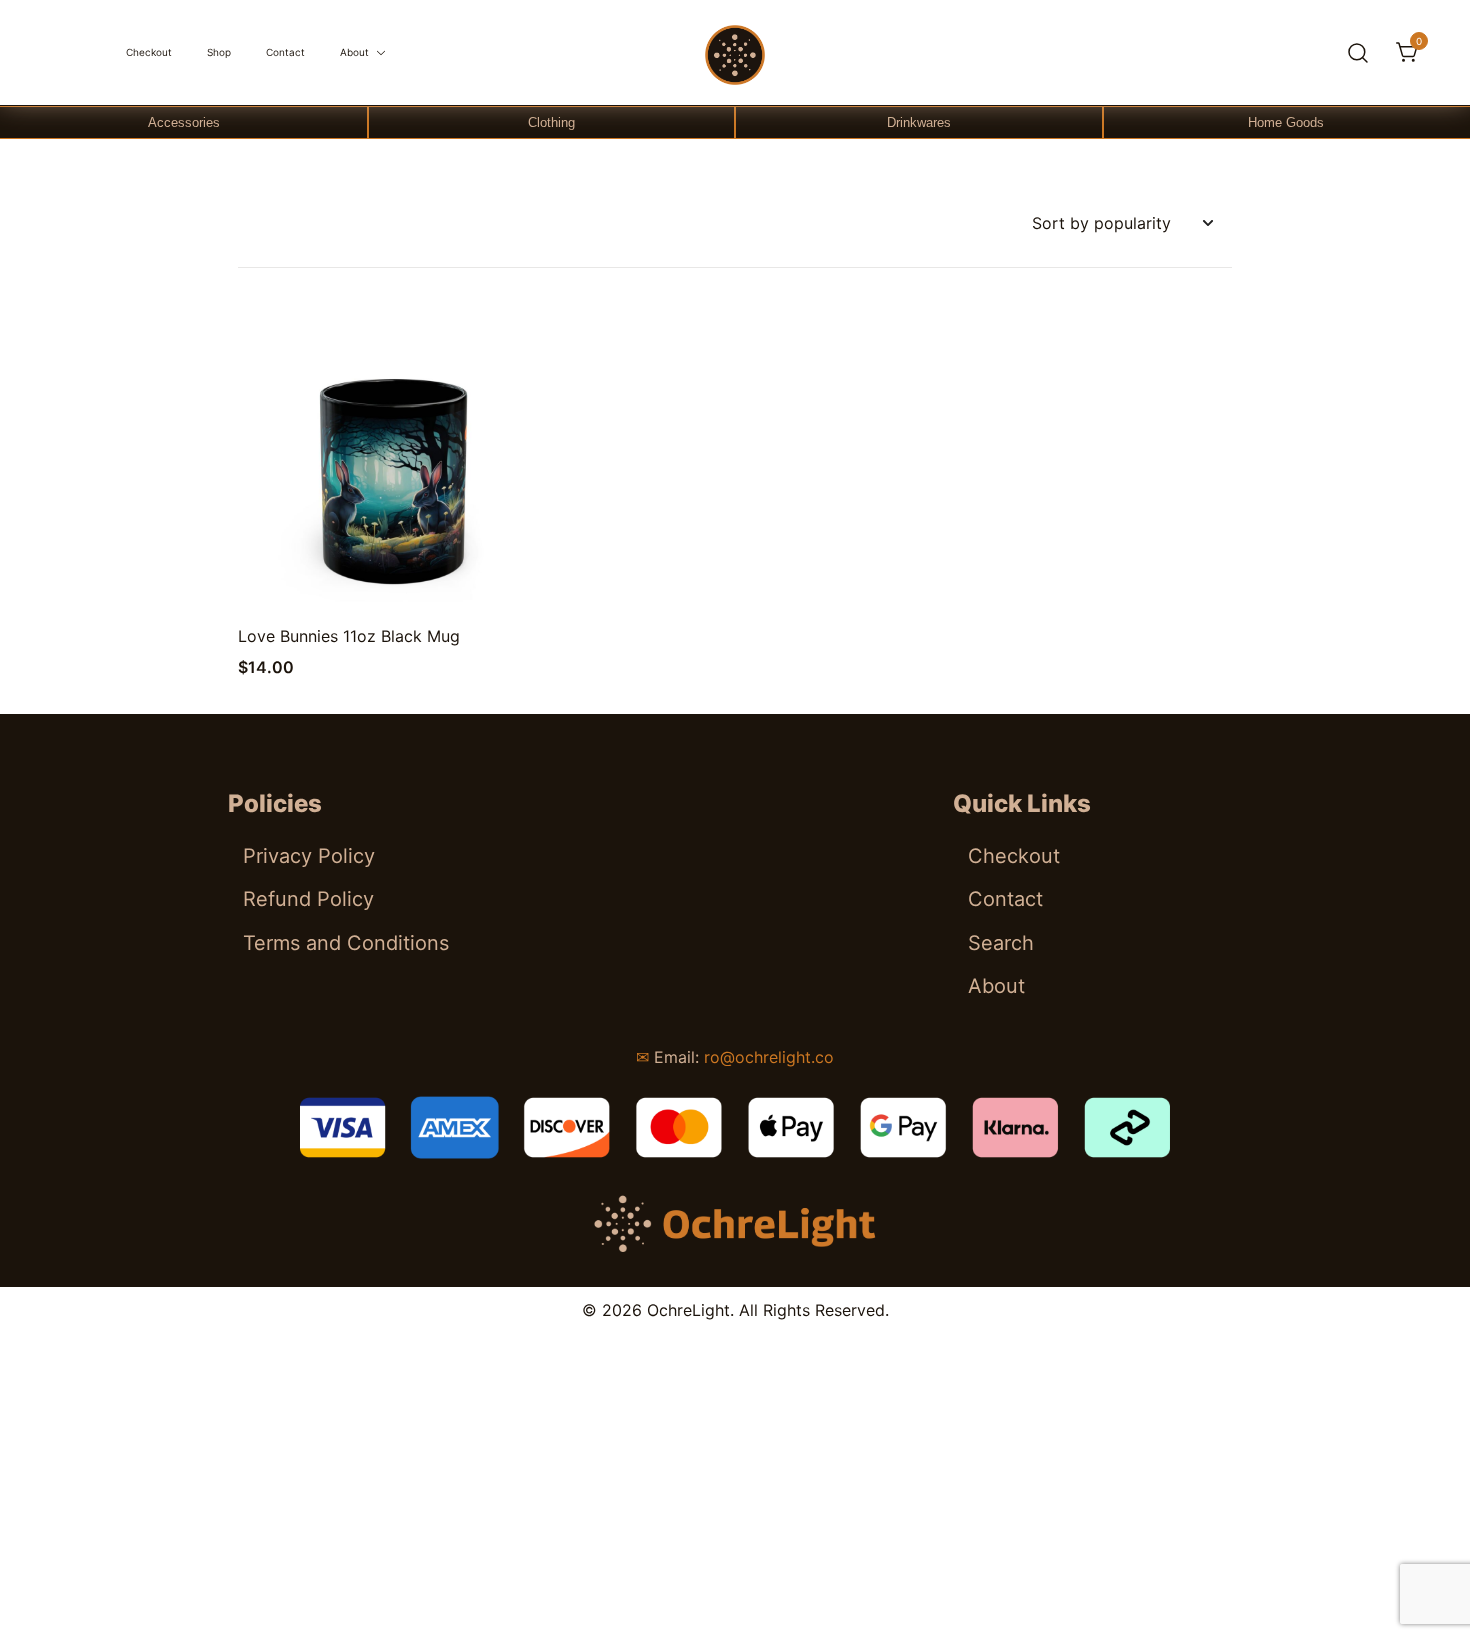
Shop (219, 52)
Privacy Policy (309, 856)
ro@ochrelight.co (769, 1057)
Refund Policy (308, 899)
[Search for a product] (1358, 52)
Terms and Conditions (346, 943)
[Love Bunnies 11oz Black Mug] (393, 463)
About (354, 52)
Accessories (184, 122)
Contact (285, 52)
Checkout (149, 52)
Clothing (551, 122)
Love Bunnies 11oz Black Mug (349, 636)
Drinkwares (919, 122)
